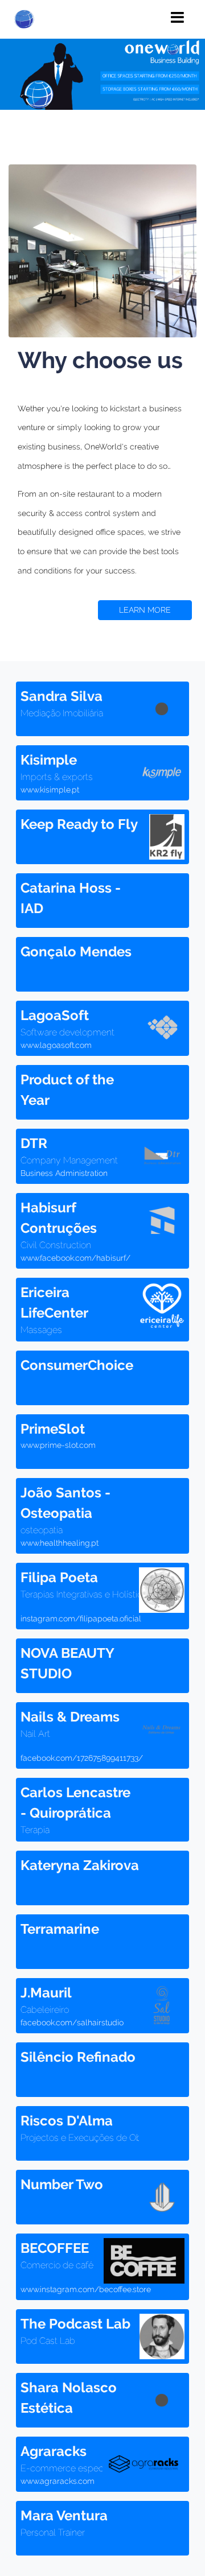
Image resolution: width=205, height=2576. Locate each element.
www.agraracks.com (58, 2481)
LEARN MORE (145, 610)
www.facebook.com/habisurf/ (75, 1258)
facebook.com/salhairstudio (72, 2022)
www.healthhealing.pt (60, 1543)
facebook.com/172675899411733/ (82, 1758)
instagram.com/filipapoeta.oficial (81, 1619)
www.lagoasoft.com (56, 1045)
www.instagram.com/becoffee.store (86, 2289)
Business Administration (64, 1173)
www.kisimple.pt (50, 790)
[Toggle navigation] (177, 18)
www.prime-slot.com (58, 1445)
